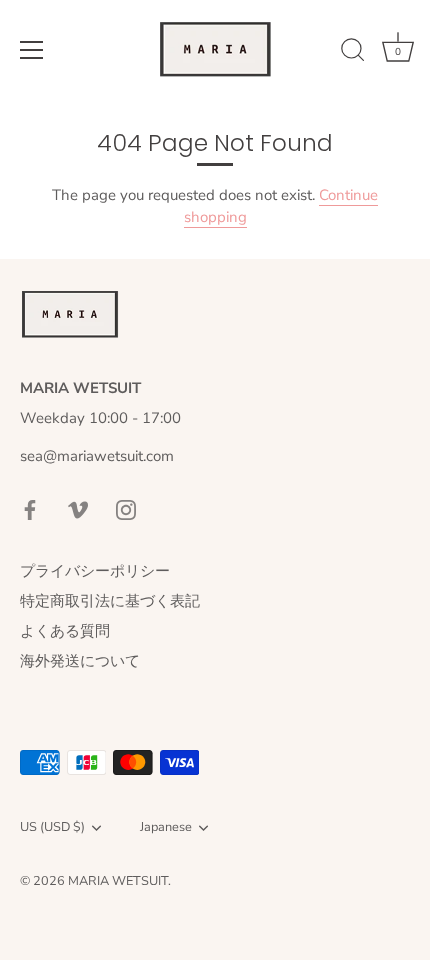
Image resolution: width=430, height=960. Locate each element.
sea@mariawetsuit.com (97, 456)
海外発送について (80, 661)
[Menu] (32, 50)
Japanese (166, 828)
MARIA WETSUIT (118, 881)
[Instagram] (126, 508)
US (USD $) (52, 828)
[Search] (353, 53)
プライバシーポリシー (95, 571)
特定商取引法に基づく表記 (110, 601)
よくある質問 (65, 631)
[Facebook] (30, 508)
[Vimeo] (78, 508)
